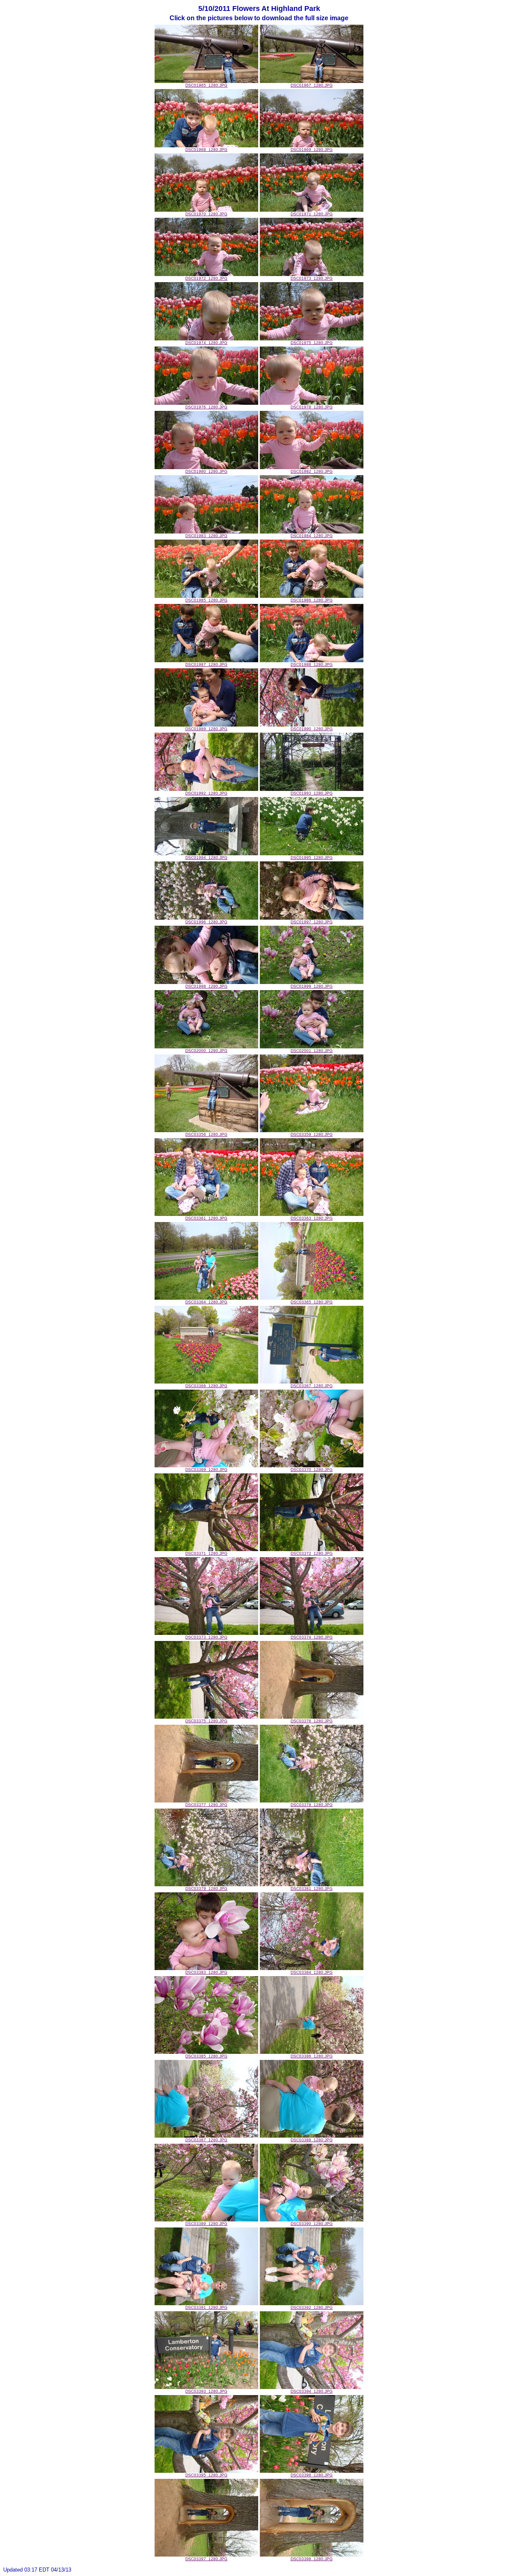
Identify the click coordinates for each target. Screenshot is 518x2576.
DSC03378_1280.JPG (312, 1805)
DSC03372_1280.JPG (312, 1553)
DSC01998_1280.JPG (206, 986)
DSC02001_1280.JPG (312, 1051)
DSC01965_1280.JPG (206, 85)
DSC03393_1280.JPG (206, 2391)
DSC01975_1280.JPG (312, 343)
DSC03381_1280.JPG (312, 1888)
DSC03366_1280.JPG (206, 1386)
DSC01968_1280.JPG (206, 150)
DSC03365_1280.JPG (312, 1302)
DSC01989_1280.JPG (206, 729)
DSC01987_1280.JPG (206, 664)
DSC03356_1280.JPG (206, 1134)
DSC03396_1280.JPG (312, 2475)
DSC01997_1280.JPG (312, 922)
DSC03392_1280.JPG (312, 2307)
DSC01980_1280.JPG (206, 471)
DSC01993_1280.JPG (312, 793)
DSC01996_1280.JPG (206, 922)
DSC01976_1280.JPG (206, 407)
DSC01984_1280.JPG (312, 536)
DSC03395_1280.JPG (206, 2475)
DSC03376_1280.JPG (312, 1721)
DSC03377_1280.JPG (206, 1805)
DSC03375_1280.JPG (206, 1721)
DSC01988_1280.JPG (312, 664)
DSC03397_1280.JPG (206, 2559)
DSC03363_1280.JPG (312, 1218)
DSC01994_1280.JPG (206, 858)
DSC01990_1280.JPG (312, 729)
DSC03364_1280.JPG (206, 1302)
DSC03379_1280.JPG (206, 1888)
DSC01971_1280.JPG (312, 214)
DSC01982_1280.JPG (312, 471)
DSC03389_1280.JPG (206, 2224)
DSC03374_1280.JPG (312, 1637)
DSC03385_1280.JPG (206, 2056)
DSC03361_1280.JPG (206, 1218)
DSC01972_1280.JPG (206, 278)
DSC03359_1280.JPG (312, 1134)
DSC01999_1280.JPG (312, 986)
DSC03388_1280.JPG (312, 2140)
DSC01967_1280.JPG (312, 85)
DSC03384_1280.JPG (312, 1972)
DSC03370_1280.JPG (312, 1470)
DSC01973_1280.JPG (312, 278)
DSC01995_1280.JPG (312, 858)
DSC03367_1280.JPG (312, 1386)
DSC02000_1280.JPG (206, 1051)
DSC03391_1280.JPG (206, 2307)
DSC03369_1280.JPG (206, 1470)
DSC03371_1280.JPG (206, 1553)
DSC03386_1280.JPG (312, 2056)
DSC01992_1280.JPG (206, 793)
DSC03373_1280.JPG (206, 1637)
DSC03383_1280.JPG (206, 1972)
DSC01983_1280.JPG (206, 536)
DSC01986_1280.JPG (312, 600)
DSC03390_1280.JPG (312, 2224)
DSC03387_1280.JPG (206, 2140)
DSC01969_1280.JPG (312, 150)
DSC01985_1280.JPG (206, 600)
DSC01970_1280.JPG (206, 214)
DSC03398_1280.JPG (312, 2559)
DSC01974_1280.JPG (206, 343)
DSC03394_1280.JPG (312, 2391)
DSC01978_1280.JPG (312, 407)
